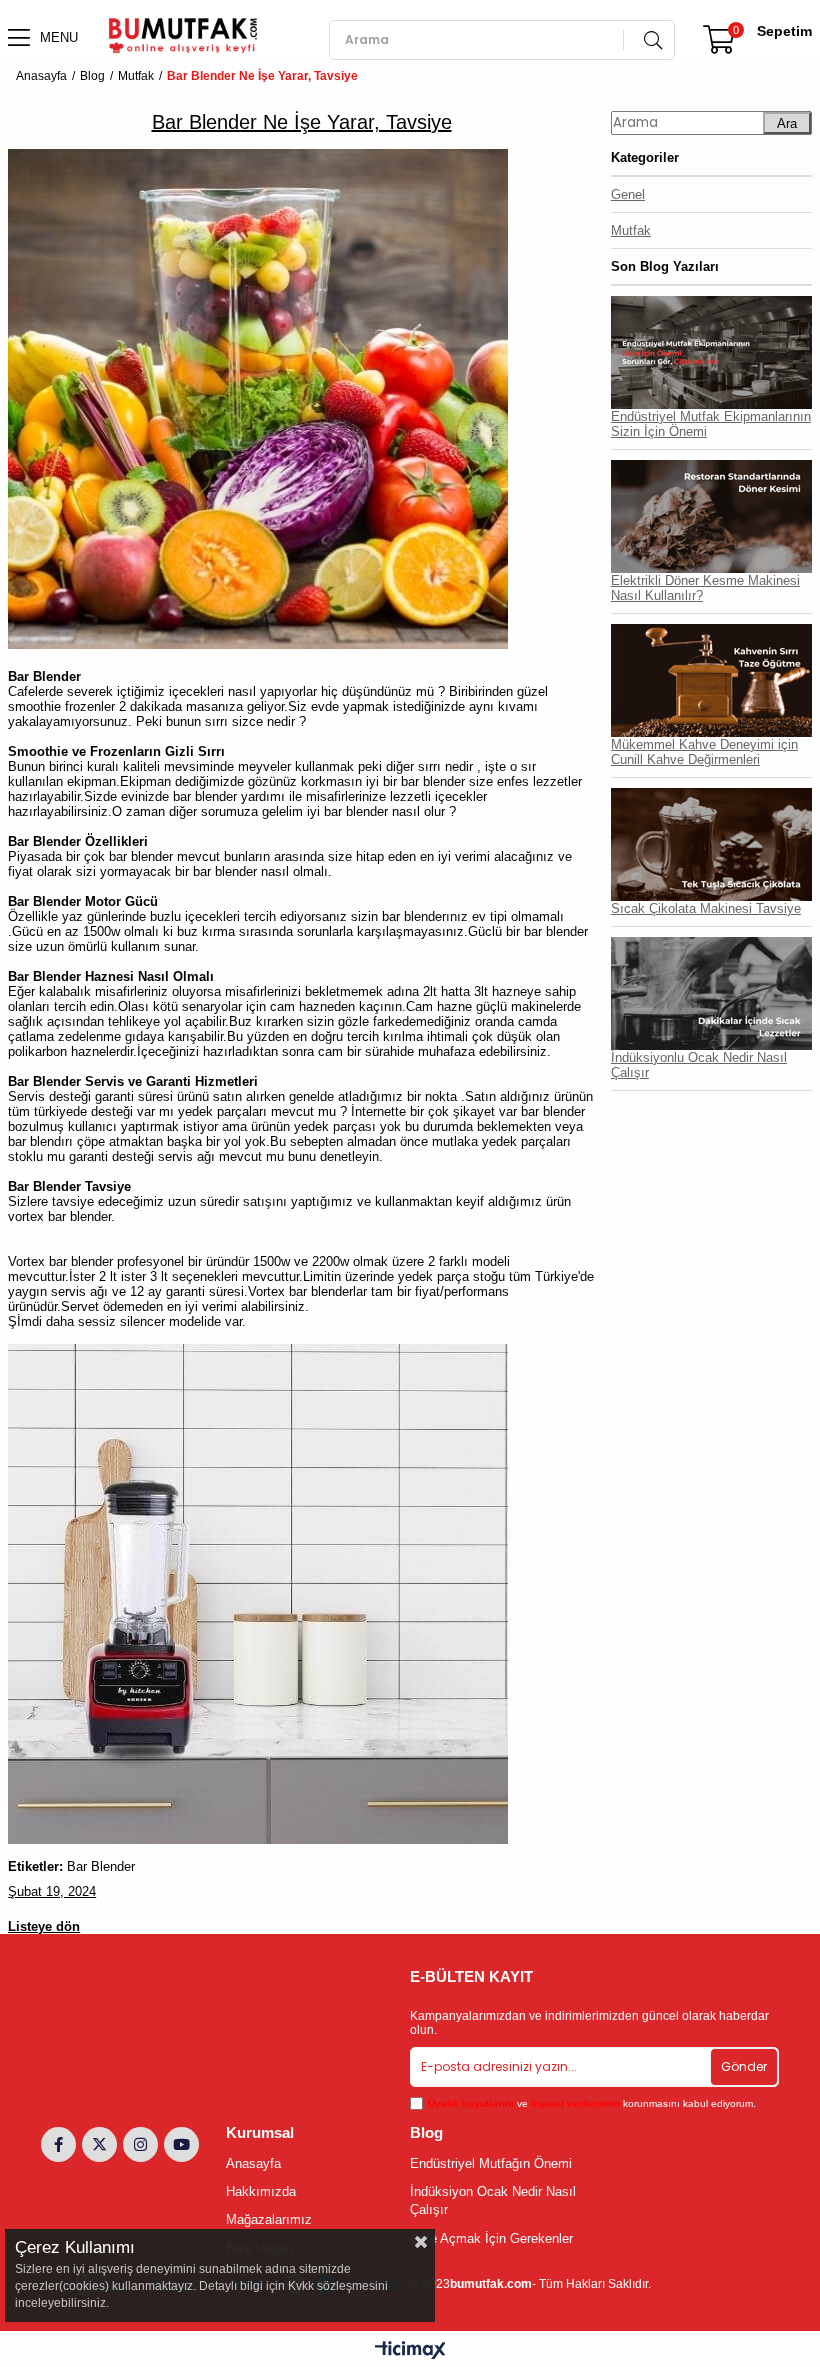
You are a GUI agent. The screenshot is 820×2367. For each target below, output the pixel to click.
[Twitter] (99, 2144)
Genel (628, 194)
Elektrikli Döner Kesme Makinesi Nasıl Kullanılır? (705, 588)
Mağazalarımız (269, 2219)
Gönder (744, 2066)
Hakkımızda (261, 2191)
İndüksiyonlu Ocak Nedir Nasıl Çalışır (699, 1065)
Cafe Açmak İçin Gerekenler (491, 2238)
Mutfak (631, 230)
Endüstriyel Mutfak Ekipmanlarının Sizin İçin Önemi (711, 424)
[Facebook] (58, 2144)
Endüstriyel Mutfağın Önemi (491, 2163)
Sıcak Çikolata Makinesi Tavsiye (706, 908)
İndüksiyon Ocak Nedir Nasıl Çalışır (493, 2200)
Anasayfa (253, 2163)
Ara (787, 123)
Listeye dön (44, 1926)
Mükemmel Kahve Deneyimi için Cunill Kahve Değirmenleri (704, 752)
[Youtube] (181, 2144)
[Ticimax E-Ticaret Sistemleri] (410, 2351)
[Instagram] (140, 2144)
